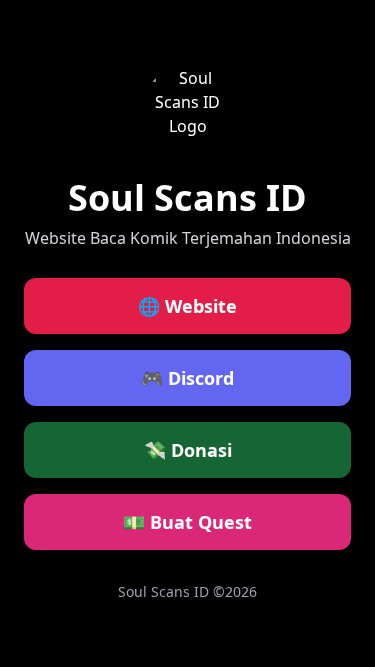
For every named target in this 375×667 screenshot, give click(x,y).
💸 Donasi (188, 450)
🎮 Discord (187, 378)
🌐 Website (187, 306)
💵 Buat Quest (187, 522)
